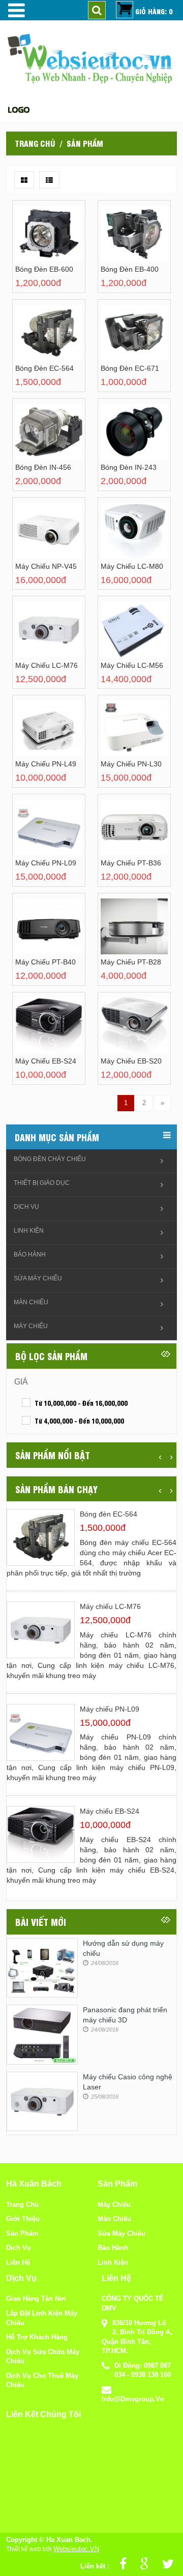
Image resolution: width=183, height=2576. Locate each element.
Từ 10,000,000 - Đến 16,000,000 (81, 1403)
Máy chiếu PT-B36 (131, 863)
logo (19, 109)
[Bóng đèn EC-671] (123, 341)
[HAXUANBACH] (15, 10)
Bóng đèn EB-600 (44, 269)
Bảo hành (30, 1254)
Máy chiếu (31, 1326)
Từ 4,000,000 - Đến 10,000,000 (79, 1421)
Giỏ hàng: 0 (154, 11)
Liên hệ (18, 2262)
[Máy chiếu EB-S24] (37, 1033)
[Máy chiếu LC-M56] (123, 638)
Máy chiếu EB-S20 (131, 1061)
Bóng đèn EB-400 (130, 269)
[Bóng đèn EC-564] (37, 341)
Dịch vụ (26, 1207)
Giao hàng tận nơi (36, 2298)
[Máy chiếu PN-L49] (37, 736)
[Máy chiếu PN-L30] (123, 736)
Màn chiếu (31, 1302)
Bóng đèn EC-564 (44, 368)
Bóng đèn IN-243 (129, 467)
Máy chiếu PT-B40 (45, 962)
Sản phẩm (22, 2233)
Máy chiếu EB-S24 (46, 1061)
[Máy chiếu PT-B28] (123, 934)
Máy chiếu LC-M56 (132, 665)
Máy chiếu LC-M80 (132, 566)
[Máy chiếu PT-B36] (123, 835)
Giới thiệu (23, 2219)
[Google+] (142, 2566)
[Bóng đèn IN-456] (37, 440)
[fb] (120, 2566)
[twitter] (165, 2566)
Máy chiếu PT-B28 (131, 962)
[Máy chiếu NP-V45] (37, 539)
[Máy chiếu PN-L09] (37, 835)
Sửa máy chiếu (38, 1278)
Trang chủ (35, 143)
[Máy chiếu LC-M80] (123, 539)
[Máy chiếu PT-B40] (37, 934)
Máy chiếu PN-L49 (46, 764)
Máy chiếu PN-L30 (131, 764)
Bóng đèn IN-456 (43, 467)
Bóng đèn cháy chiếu (50, 1159)
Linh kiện (29, 1231)
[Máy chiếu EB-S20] (123, 1033)
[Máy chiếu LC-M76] (37, 638)
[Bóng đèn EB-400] (123, 241)
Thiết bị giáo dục (42, 1183)
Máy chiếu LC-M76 (47, 665)
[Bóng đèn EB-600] (37, 241)
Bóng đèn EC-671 (130, 368)
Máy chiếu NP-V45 (46, 566)
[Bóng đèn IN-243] (123, 440)
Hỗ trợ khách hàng (37, 2337)
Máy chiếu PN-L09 (46, 863)
